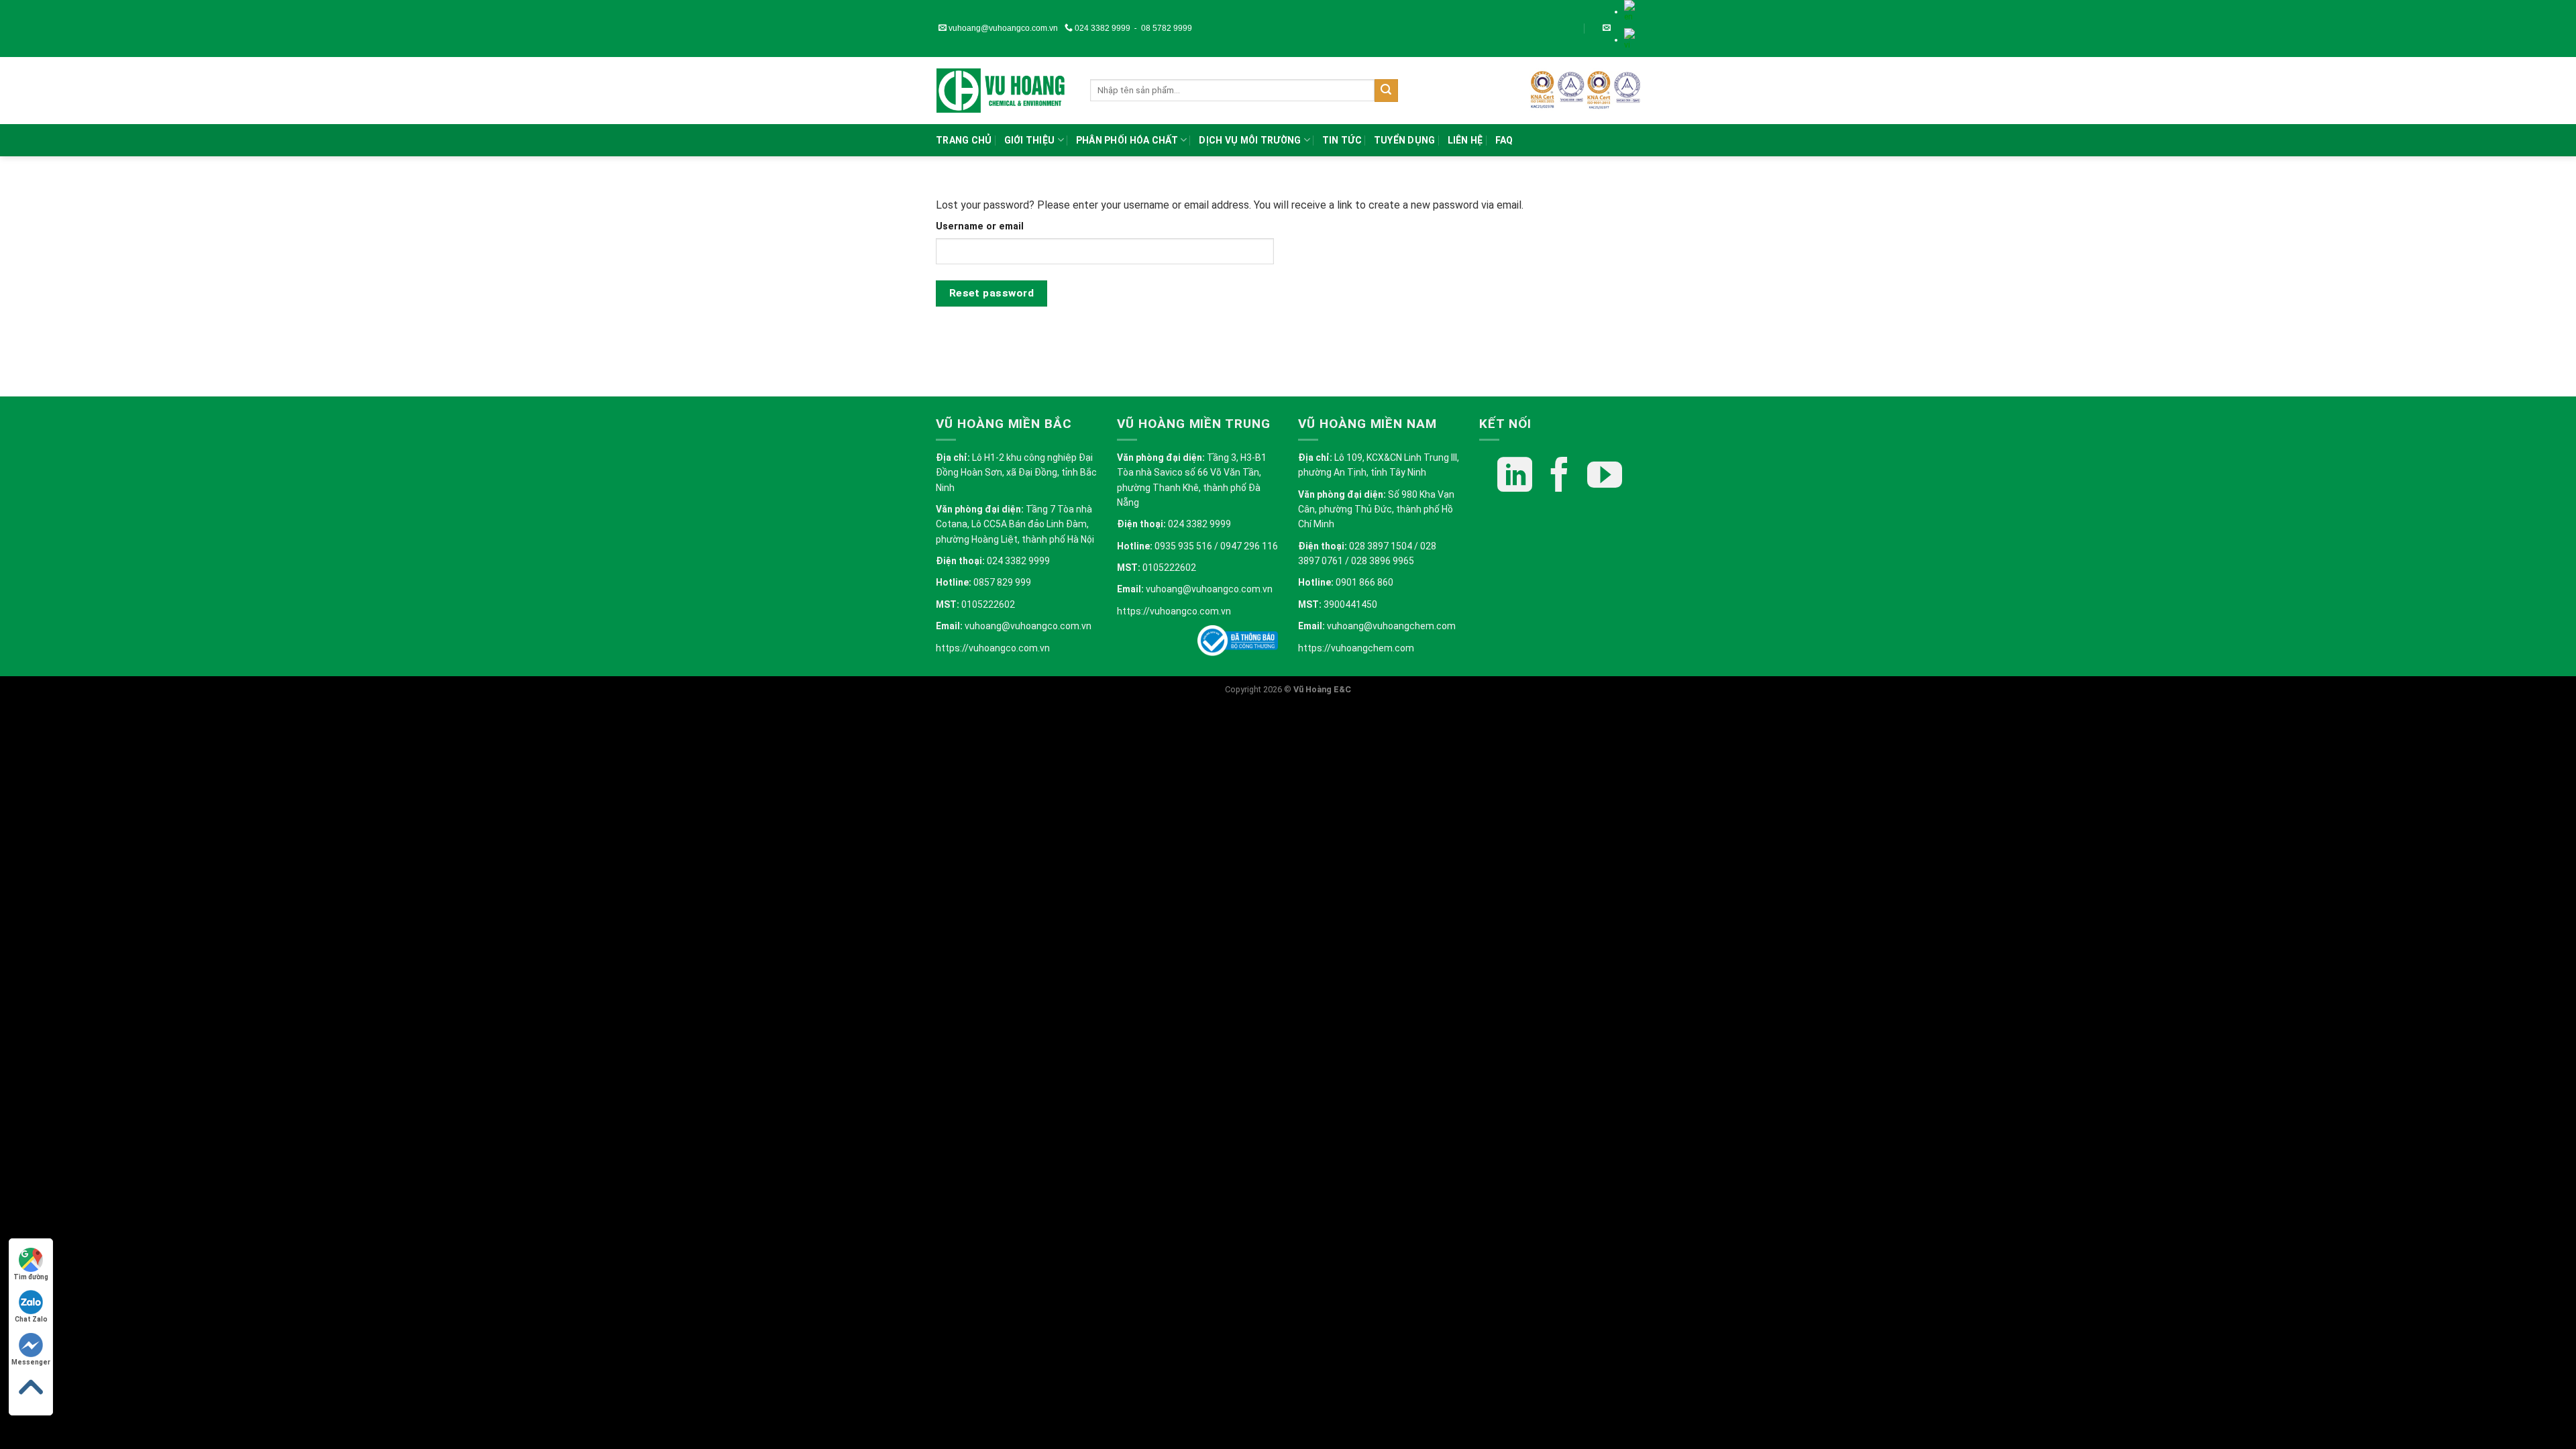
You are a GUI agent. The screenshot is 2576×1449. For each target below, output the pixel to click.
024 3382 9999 (1102, 28)
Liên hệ (1465, 140)
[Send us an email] (1607, 28)
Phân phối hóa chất (1127, 140)
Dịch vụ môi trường (1250, 140)
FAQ (1504, 140)
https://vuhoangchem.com (1356, 648)
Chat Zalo (31, 1319)
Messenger (31, 1362)
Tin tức (1342, 140)
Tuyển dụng (1405, 140)
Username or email (980, 226)
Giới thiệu (1030, 140)
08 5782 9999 (1167, 28)
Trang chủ (964, 140)
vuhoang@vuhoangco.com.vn (1002, 28)
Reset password (992, 293)
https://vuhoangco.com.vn (993, 648)
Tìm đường (31, 1277)
